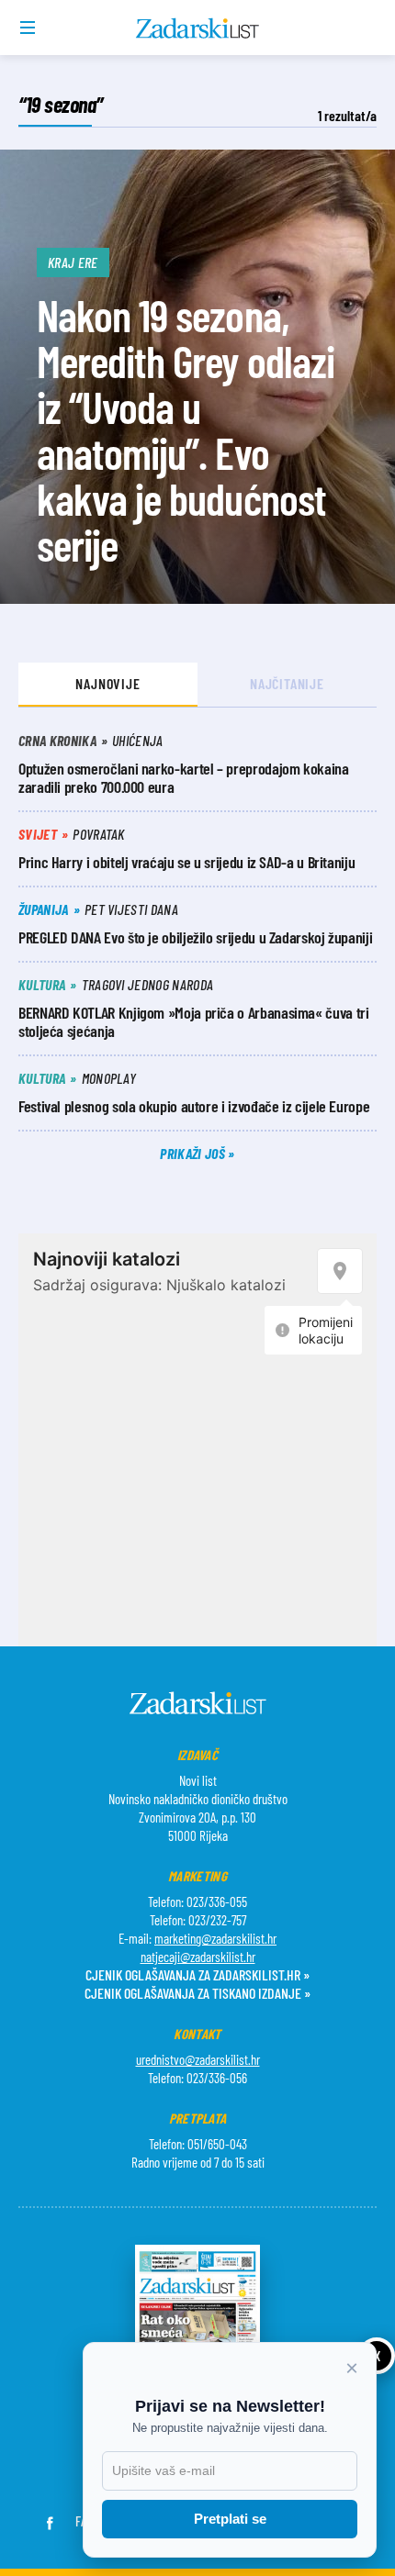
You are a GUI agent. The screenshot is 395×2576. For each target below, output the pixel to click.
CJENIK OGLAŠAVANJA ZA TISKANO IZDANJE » (197, 1993)
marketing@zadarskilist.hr (215, 1938)
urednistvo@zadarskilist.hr (198, 2059)
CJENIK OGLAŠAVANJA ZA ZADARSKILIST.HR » (197, 1974)
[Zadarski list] (198, 28)
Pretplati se (230, 2519)
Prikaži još (194, 1153)
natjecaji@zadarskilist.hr (198, 1957)
